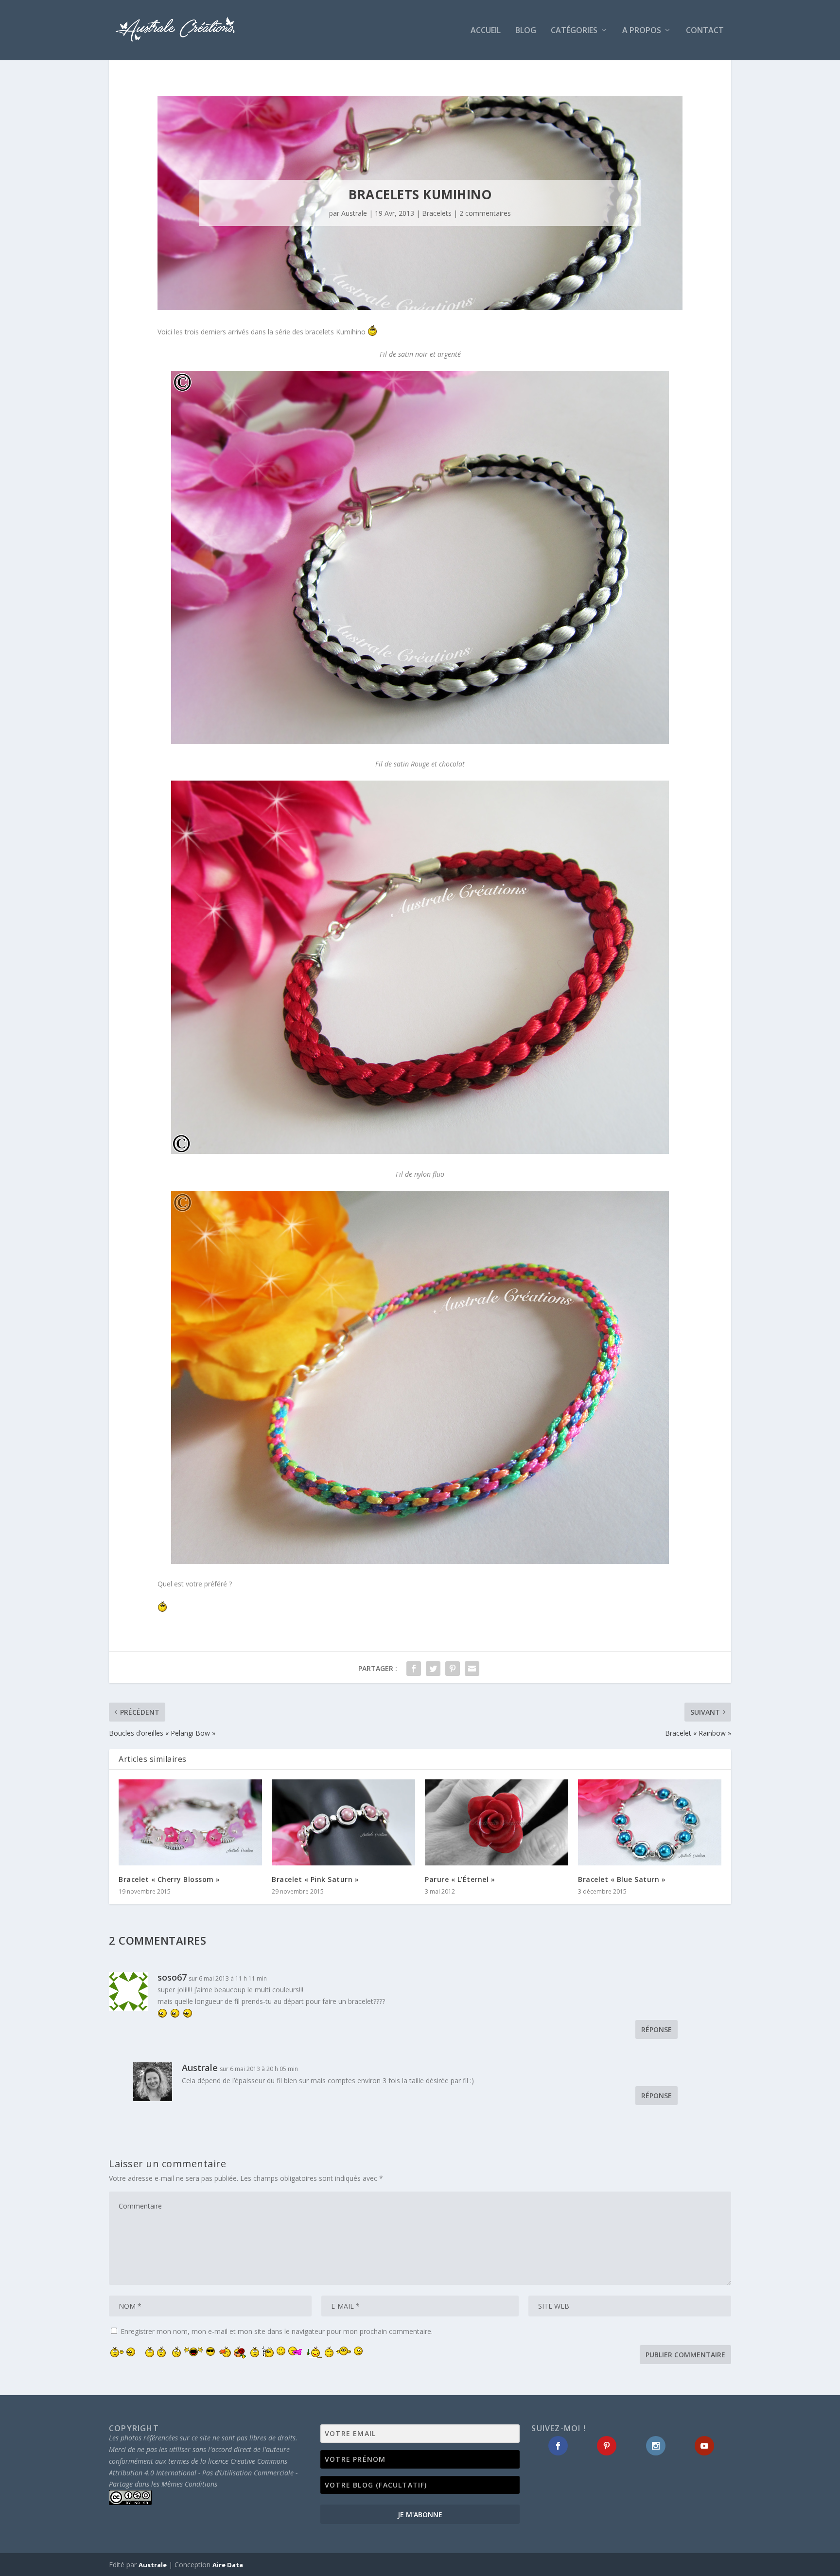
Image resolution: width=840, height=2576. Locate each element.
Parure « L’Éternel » (460, 1879)
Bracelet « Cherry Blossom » (169, 1879)
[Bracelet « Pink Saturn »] (343, 1822)
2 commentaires (485, 213)
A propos (642, 31)
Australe (354, 213)
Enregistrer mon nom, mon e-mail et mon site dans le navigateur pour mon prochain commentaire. (277, 2331)
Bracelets (437, 213)
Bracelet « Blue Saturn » (622, 1879)
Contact (705, 31)
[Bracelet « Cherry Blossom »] (190, 1822)
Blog (526, 31)
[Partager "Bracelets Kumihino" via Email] (472, 1669)
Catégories (574, 31)
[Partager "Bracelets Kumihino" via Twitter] (433, 1669)
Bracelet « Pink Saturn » (315, 1879)
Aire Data (228, 2565)
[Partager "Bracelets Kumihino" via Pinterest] (453, 1669)
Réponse (656, 2029)
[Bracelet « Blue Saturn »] (650, 1822)
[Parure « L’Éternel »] (497, 1822)
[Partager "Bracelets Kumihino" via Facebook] (414, 1669)
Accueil (486, 31)
